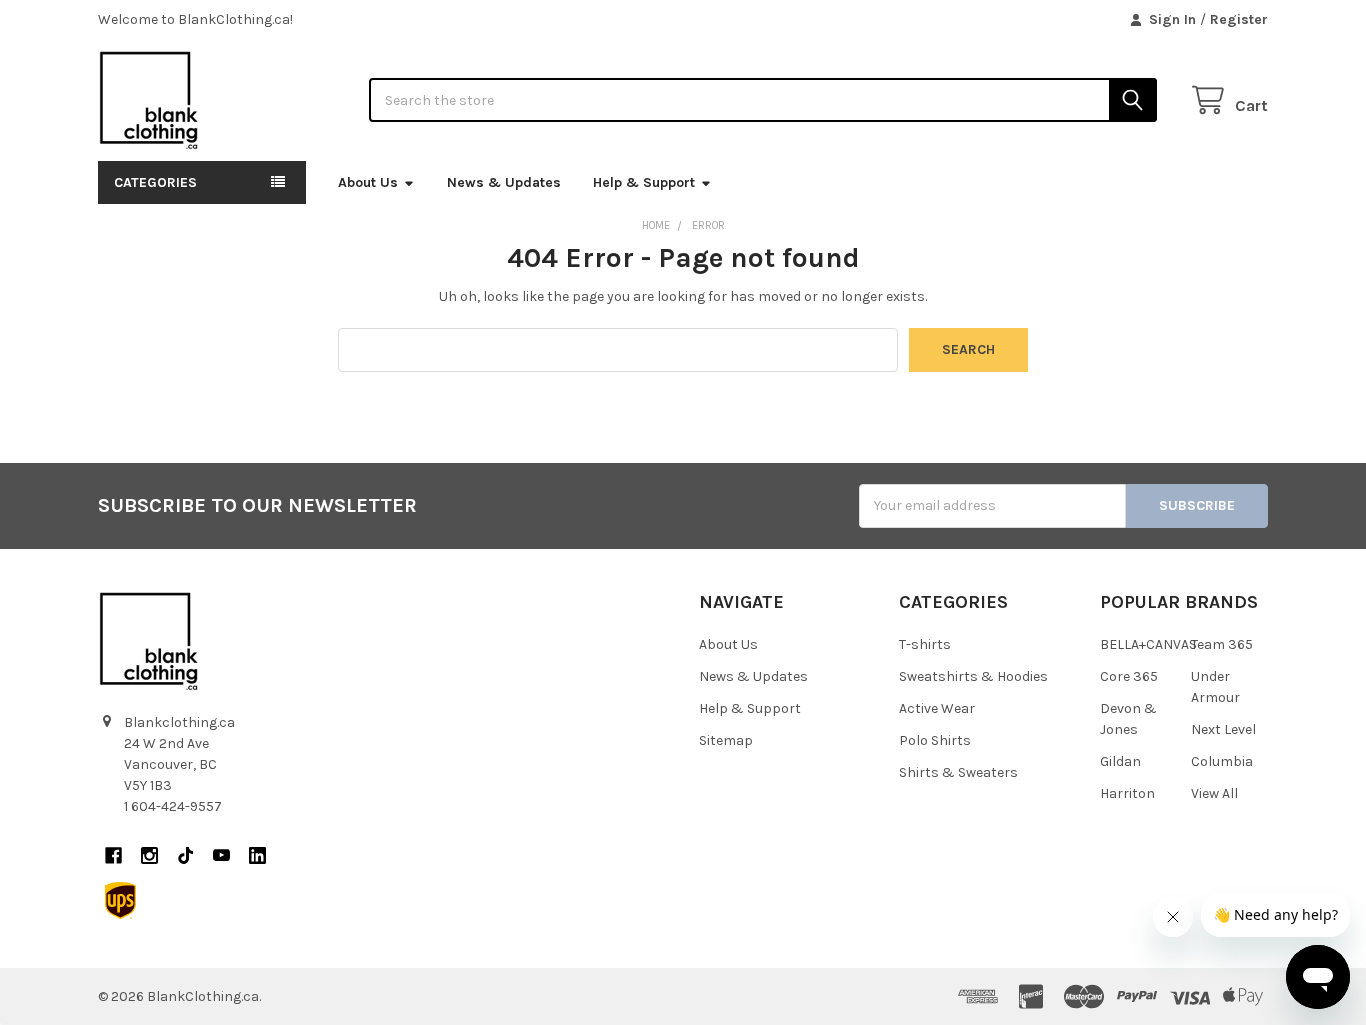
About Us (368, 182)
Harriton (1127, 793)
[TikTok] (185, 855)
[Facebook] (113, 855)
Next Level (1223, 729)
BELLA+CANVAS (1148, 644)
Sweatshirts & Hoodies (973, 676)
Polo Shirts (935, 740)
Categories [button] (155, 182)
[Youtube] (221, 855)
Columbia (1222, 761)
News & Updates (504, 182)
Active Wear (937, 708)
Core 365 (1129, 676)
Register (1239, 19)
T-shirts (925, 644)
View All (1214, 793)
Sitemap (726, 740)
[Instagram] (149, 855)
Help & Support (644, 182)
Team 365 (1222, 644)
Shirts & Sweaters (958, 772)
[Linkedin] (257, 855)
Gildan (1120, 761)
